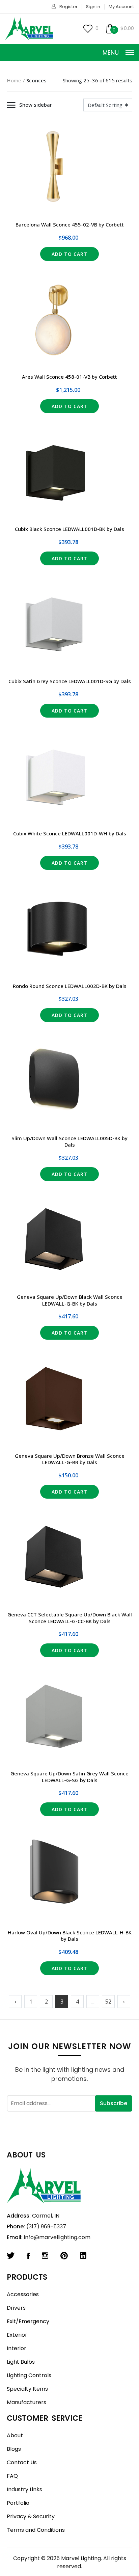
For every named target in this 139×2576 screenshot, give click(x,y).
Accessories (23, 2294)
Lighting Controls (29, 2375)
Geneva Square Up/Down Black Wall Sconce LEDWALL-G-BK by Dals (70, 1300)
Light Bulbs (21, 2362)
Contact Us (22, 2462)
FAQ (12, 2476)
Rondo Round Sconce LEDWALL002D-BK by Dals (70, 986)
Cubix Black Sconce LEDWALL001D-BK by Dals (69, 529)
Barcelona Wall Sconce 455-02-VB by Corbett (70, 224)
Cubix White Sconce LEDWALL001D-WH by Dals (70, 833)
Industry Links (24, 2489)
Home (14, 80)
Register (68, 7)
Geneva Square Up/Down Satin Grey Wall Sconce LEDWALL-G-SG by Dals (69, 1777)
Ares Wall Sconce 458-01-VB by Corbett (69, 377)
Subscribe (114, 2103)
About (15, 2435)
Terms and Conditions (36, 2530)
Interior (17, 2348)
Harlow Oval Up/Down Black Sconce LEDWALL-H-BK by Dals (70, 1936)
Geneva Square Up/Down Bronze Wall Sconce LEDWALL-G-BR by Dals (70, 1459)
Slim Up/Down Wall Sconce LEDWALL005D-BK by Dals (69, 1142)
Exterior (17, 2335)
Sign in (93, 7)
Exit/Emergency (28, 2321)
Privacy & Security (31, 2516)
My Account (121, 7)
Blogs (14, 2449)
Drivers (16, 2308)
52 (108, 2002)
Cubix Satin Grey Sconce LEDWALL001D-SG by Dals (70, 681)
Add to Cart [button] (70, 254)
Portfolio (18, 2503)
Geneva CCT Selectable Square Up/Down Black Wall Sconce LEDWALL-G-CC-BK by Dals (70, 1618)
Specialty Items (27, 2389)
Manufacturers (26, 2402)
